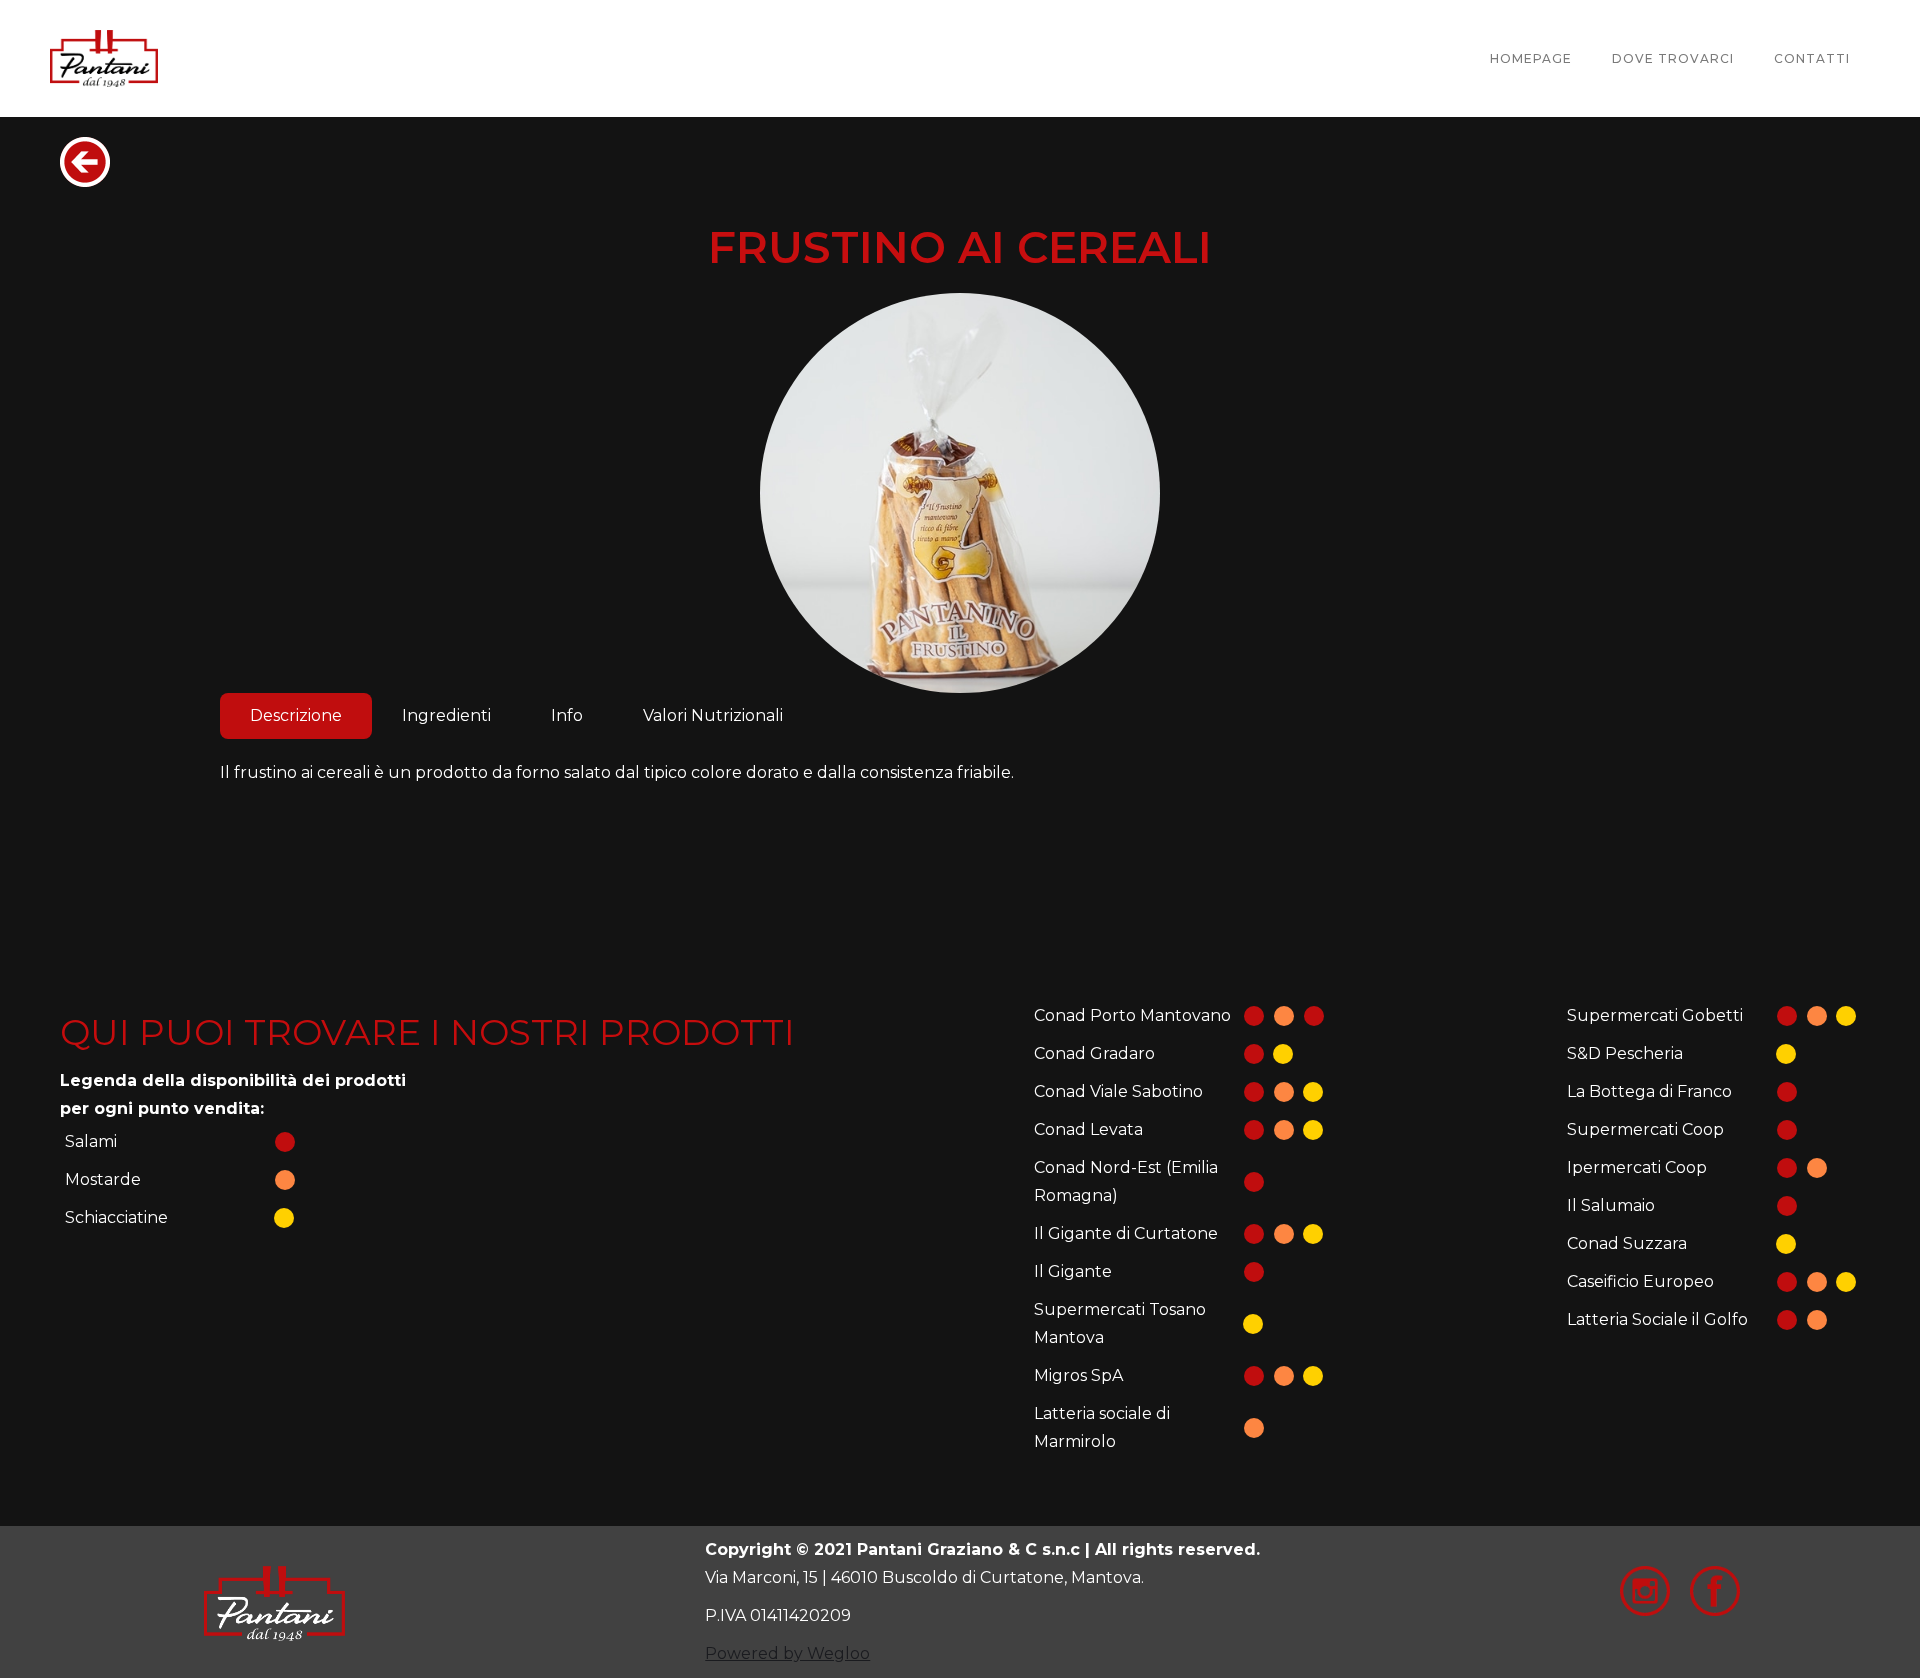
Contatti (1812, 58)
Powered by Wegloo (787, 1653)
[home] (104, 58)
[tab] (296, 716)
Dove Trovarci (1673, 58)
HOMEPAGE (1531, 58)
